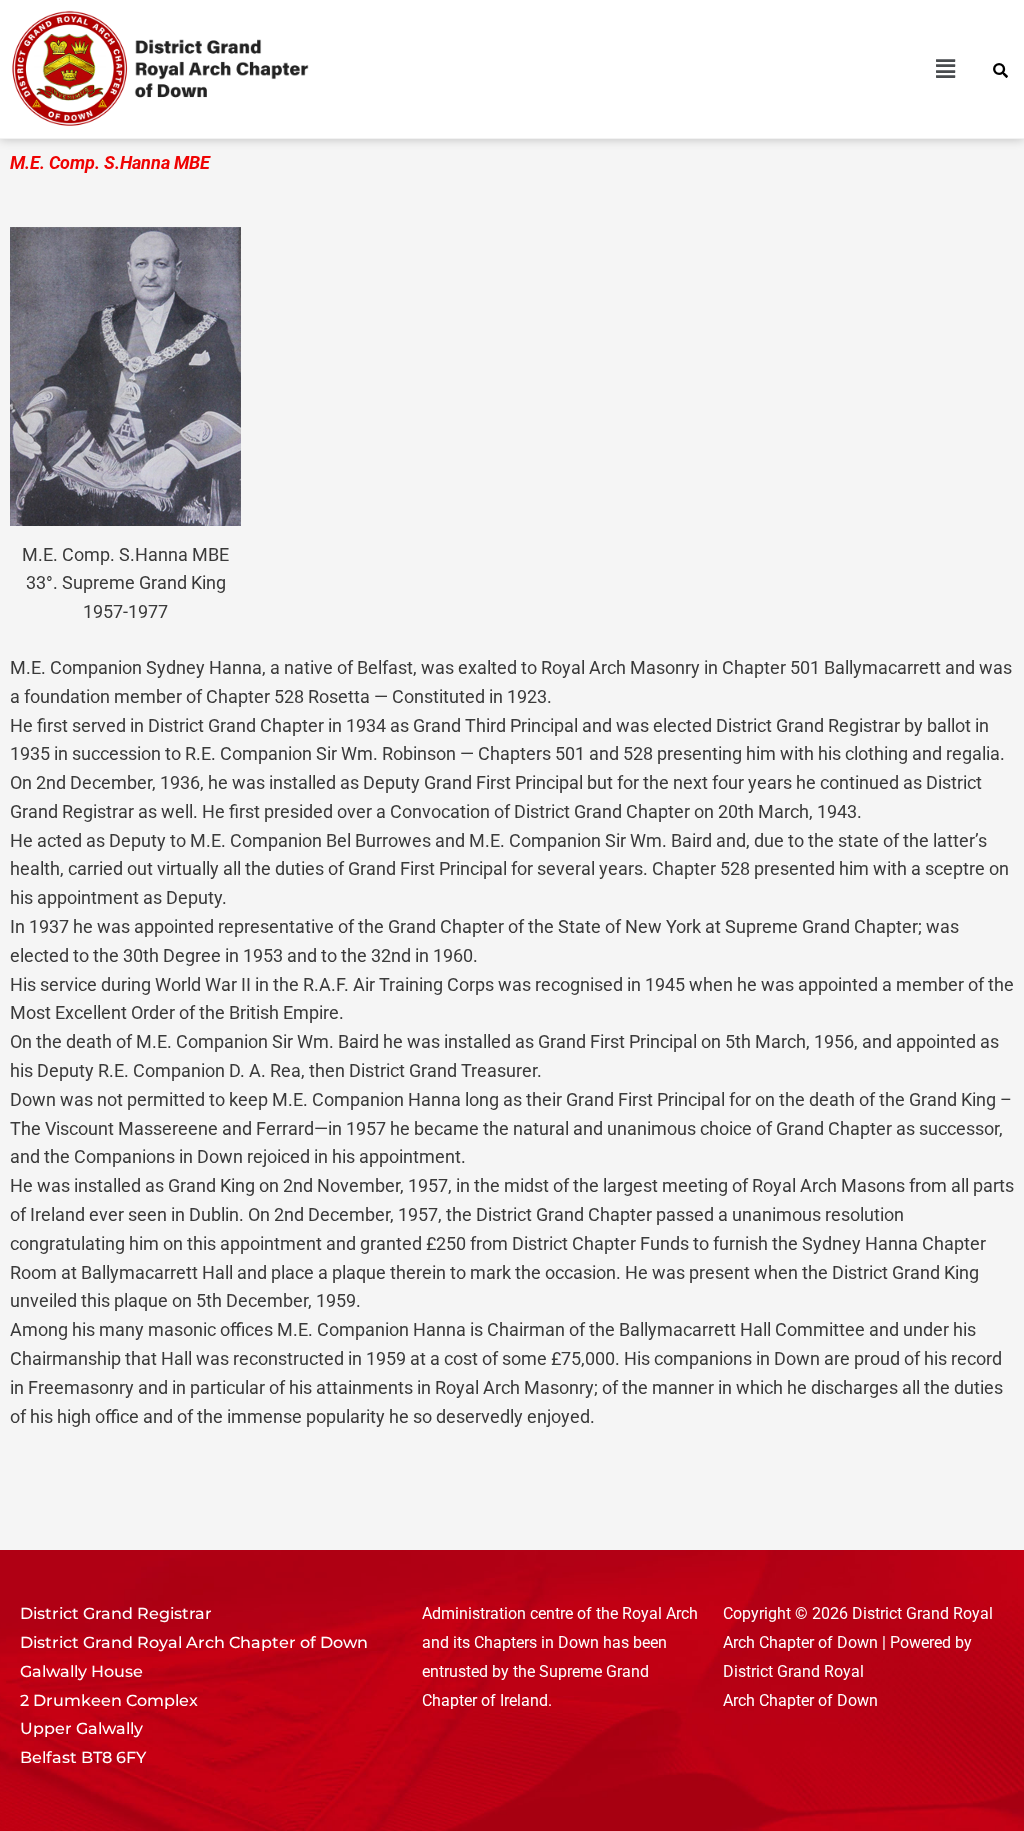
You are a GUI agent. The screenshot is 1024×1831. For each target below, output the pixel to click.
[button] (742, 69)
